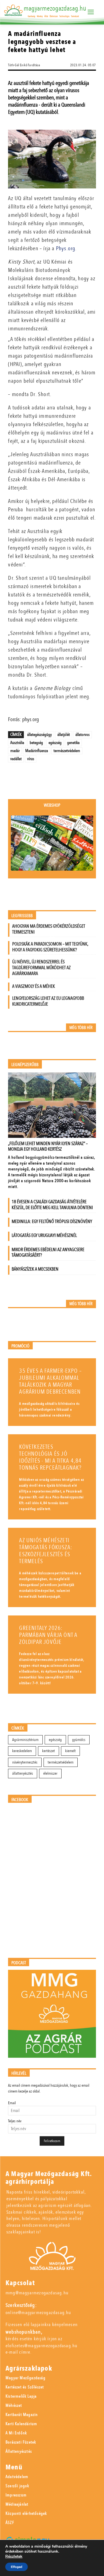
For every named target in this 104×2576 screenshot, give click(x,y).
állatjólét (64, 735)
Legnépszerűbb (25, 1065)
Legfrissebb (22, 916)
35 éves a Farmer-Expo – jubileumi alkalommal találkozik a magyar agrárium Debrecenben (50, 1381)
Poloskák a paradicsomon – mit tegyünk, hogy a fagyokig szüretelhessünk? (50, 947)
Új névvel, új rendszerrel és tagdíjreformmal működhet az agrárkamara (41, 968)
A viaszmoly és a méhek (34, 986)
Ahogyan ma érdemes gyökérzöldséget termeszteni (49, 929)
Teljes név (15, 2121)
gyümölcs (79, 1740)
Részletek (14, 2557)
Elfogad (17, 2567)
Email (12, 2103)
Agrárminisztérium (25, 1740)
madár (15, 751)
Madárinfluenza (37, 751)
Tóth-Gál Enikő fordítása (24, 65)
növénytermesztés (25, 1762)
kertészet (49, 1751)
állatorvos (83, 735)
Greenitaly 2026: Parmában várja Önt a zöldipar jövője (48, 1635)
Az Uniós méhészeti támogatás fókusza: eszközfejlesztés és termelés (46, 1551)
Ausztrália (17, 743)
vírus (31, 759)
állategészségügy (40, 735)
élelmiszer (50, 1773)
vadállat (16, 759)
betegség (36, 743)
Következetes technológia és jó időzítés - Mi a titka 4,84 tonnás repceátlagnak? (50, 1457)
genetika (73, 743)
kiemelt (70, 1751)
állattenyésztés (23, 1773)
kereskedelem (22, 1751)
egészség (55, 743)
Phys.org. (66, 248)
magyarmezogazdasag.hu (55, 8)
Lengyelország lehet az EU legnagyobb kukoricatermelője (48, 1001)
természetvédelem (67, 751)
